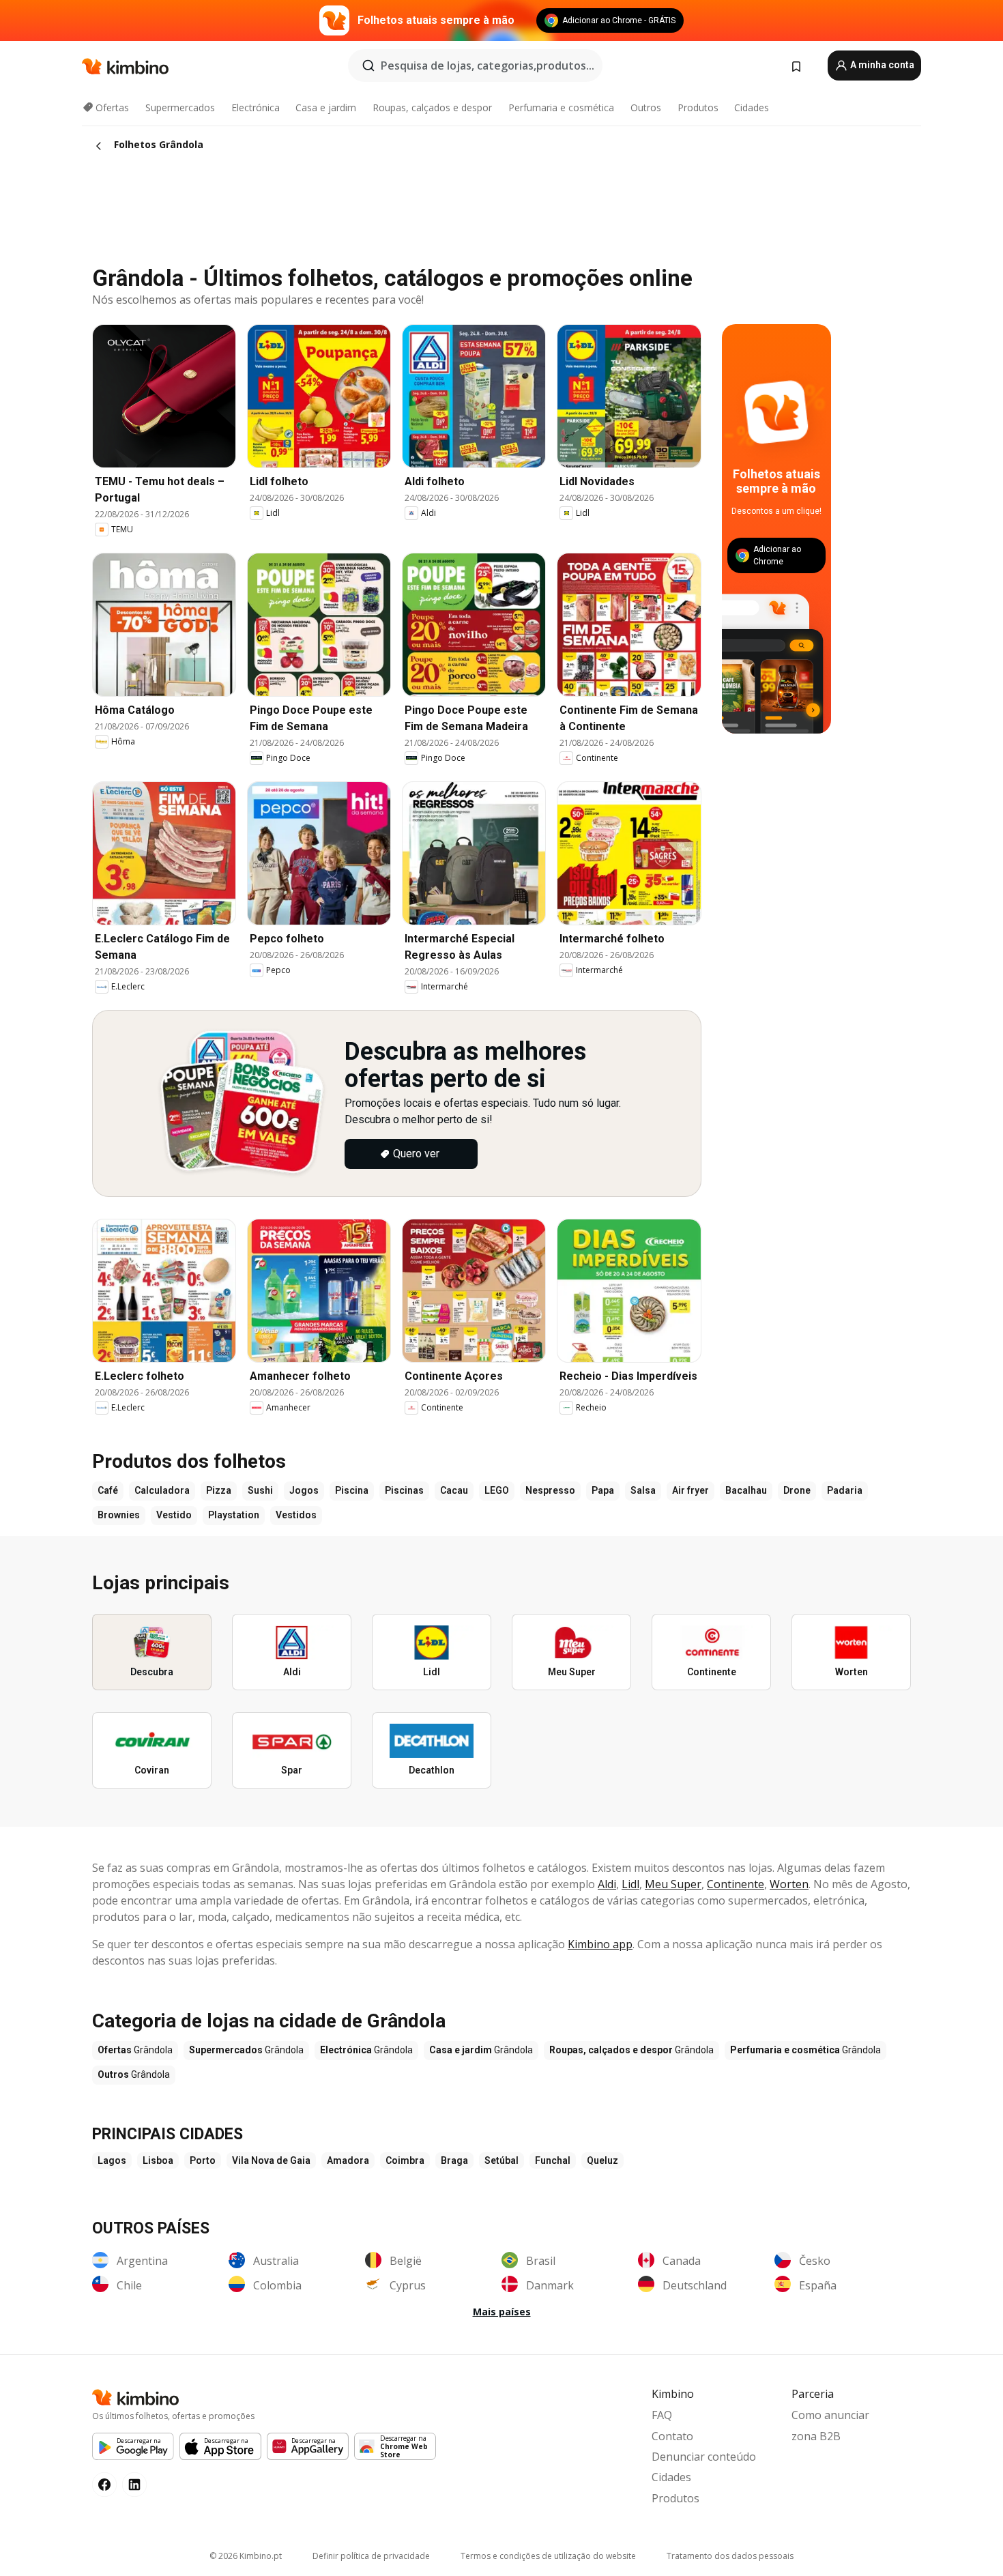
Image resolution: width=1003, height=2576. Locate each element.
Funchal (553, 2160)
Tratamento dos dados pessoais (730, 2556)
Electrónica (256, 107)
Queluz (602, 2160)
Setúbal (501, 2160)
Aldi (607, 1884)
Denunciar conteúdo (704, 2457)
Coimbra (405, 2160)
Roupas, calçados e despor (432, 107)
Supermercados (180, 107)
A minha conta (881, 65)
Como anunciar (830, 2415)
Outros (646, 107)
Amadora (348, 2160)
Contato (672, 2436)
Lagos (112, 2160)
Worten (789, 1884)
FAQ (662, 2415)
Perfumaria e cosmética (561, 107)
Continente (736, 1884)
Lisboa (158, 2160)
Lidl (630, 1884)
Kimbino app (600, 1944)
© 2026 (246, 2556)
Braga (454, 2160)
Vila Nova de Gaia (271, 2160)
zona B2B (816, 2436)
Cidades (752, 107)
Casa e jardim (326, 107)
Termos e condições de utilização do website (548, 2556)
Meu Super (673, 1884)
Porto (203, 2160)
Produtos (698, 107)
